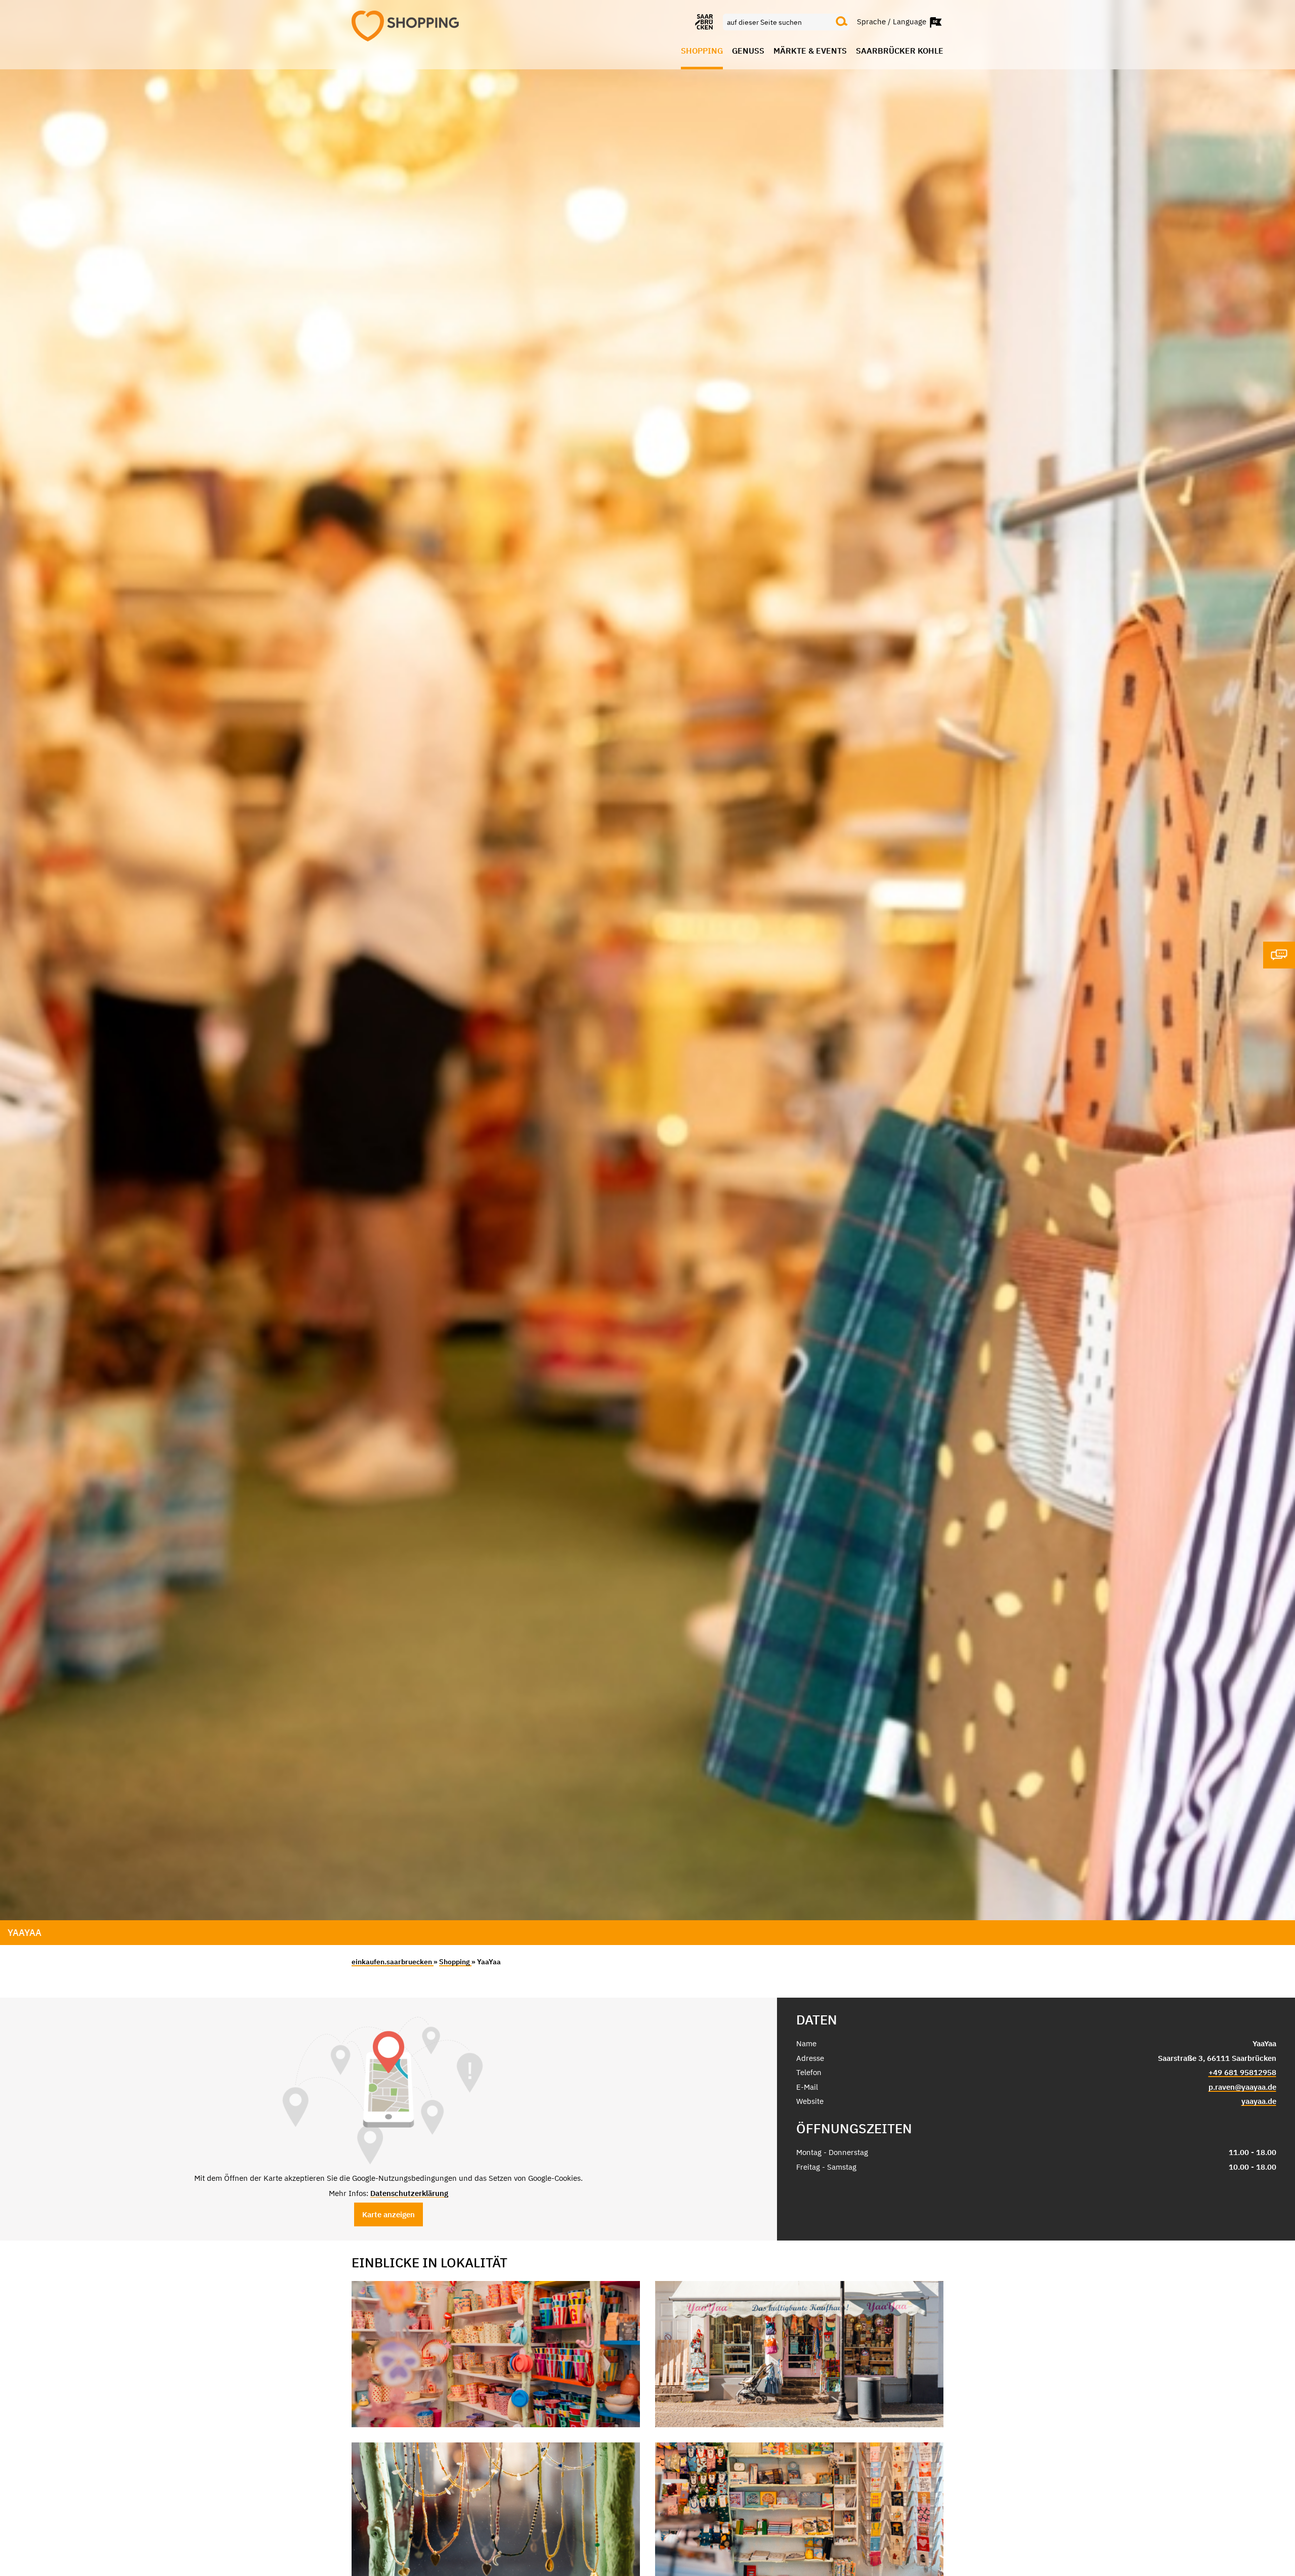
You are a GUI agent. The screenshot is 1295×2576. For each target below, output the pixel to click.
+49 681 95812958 (1242, 2072)
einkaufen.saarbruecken (393, 1962)
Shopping (702, 51)
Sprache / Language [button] (893, 21)
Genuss (748, 51)
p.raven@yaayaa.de (1242, 2087)
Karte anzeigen (388, 2214)
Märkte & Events (810, 51)
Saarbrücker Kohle (900, 51)
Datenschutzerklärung (409, 2193)
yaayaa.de (1259, 2101)
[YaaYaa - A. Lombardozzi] (496, 2354)
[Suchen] (842, 22)
